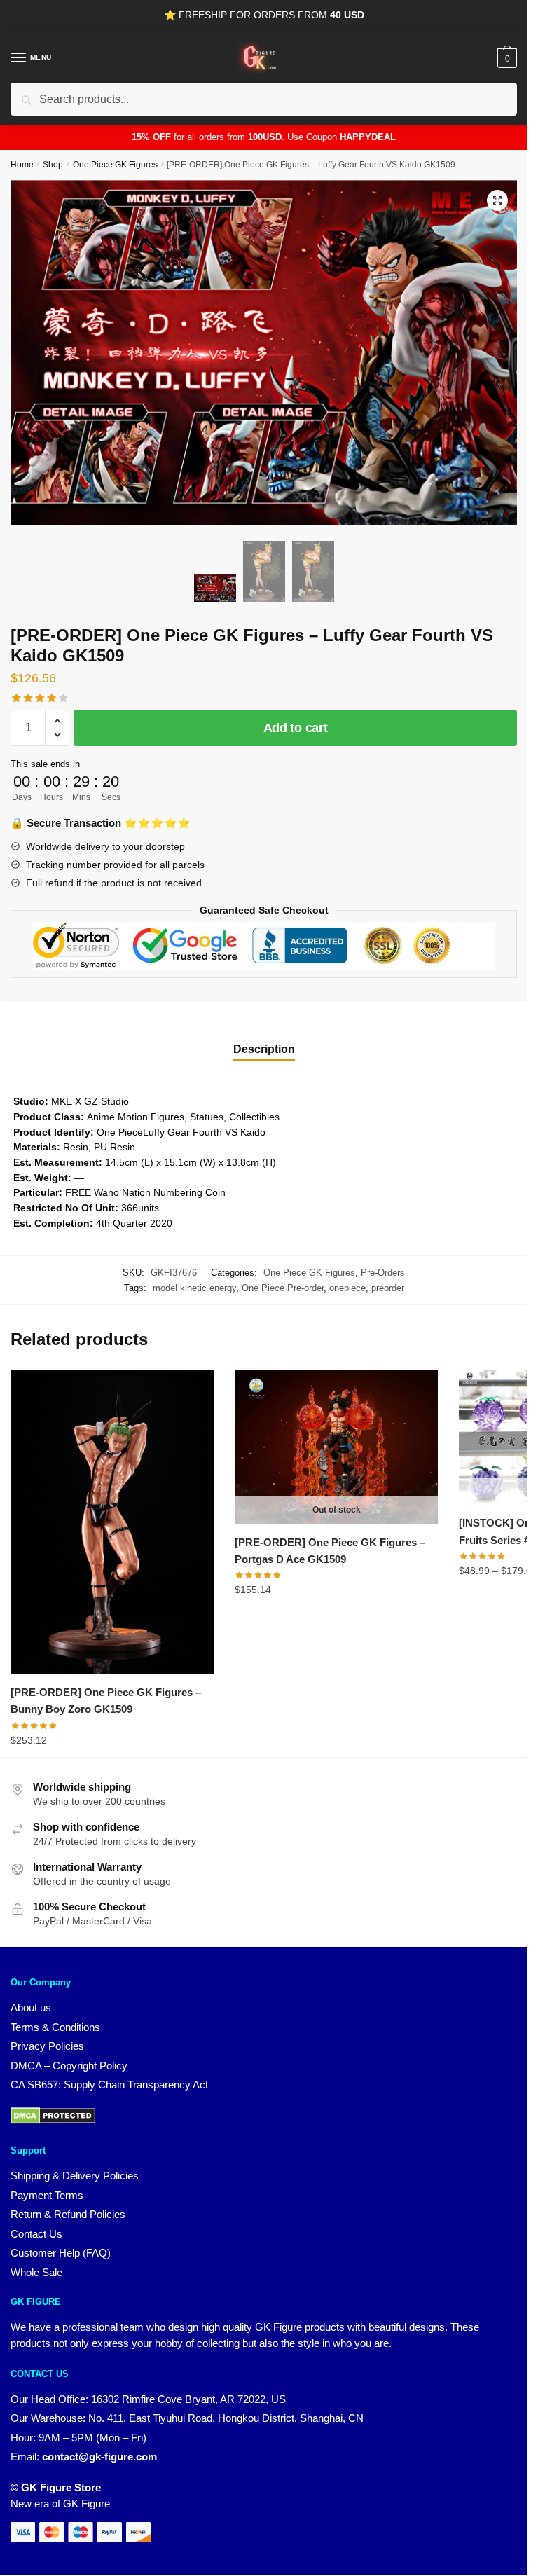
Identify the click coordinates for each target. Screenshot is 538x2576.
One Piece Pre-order (283, 1288)
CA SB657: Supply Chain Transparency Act (109, 2085)
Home (22, 165)
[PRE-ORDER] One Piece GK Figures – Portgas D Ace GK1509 (330, 1551)
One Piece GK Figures (115, 165)
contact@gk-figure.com (99, 2457)
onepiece (347, 1288)
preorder (388, 1288)
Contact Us (36, 2234)
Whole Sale (36, 2272)
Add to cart (296, 728)
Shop (53, 165)
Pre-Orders (383, 1273)
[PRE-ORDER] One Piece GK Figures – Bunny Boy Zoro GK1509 (106, 1701)
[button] (497, 200)
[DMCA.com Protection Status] (53, 2120)
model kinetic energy (194, 1288)
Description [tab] (264, 1049)
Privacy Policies (47, 2046)
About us (31, 2007)
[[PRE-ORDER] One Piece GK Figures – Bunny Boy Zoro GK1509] (112, 1522)
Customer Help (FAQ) (61, 2253)
